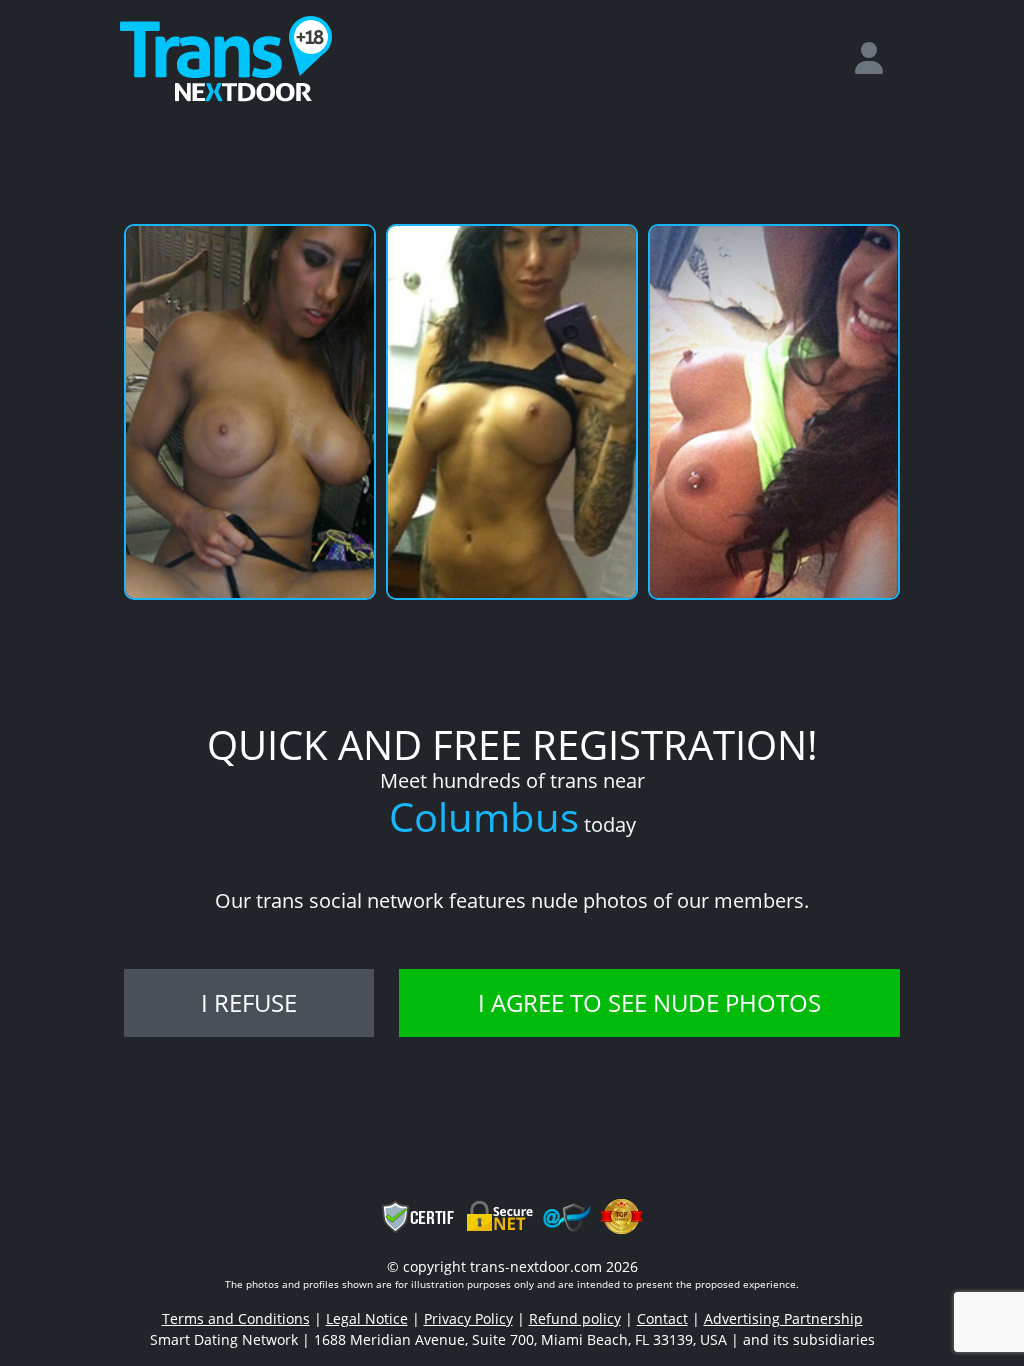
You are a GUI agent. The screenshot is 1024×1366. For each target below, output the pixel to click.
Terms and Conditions (236, 1318)
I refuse (249, 1002)
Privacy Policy (468, 1318)
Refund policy (575, 1318)
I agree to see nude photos (649, 1002)
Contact (662, 1318)
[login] (877, 59)
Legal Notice (367, 1318)
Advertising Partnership (783, 1318)
